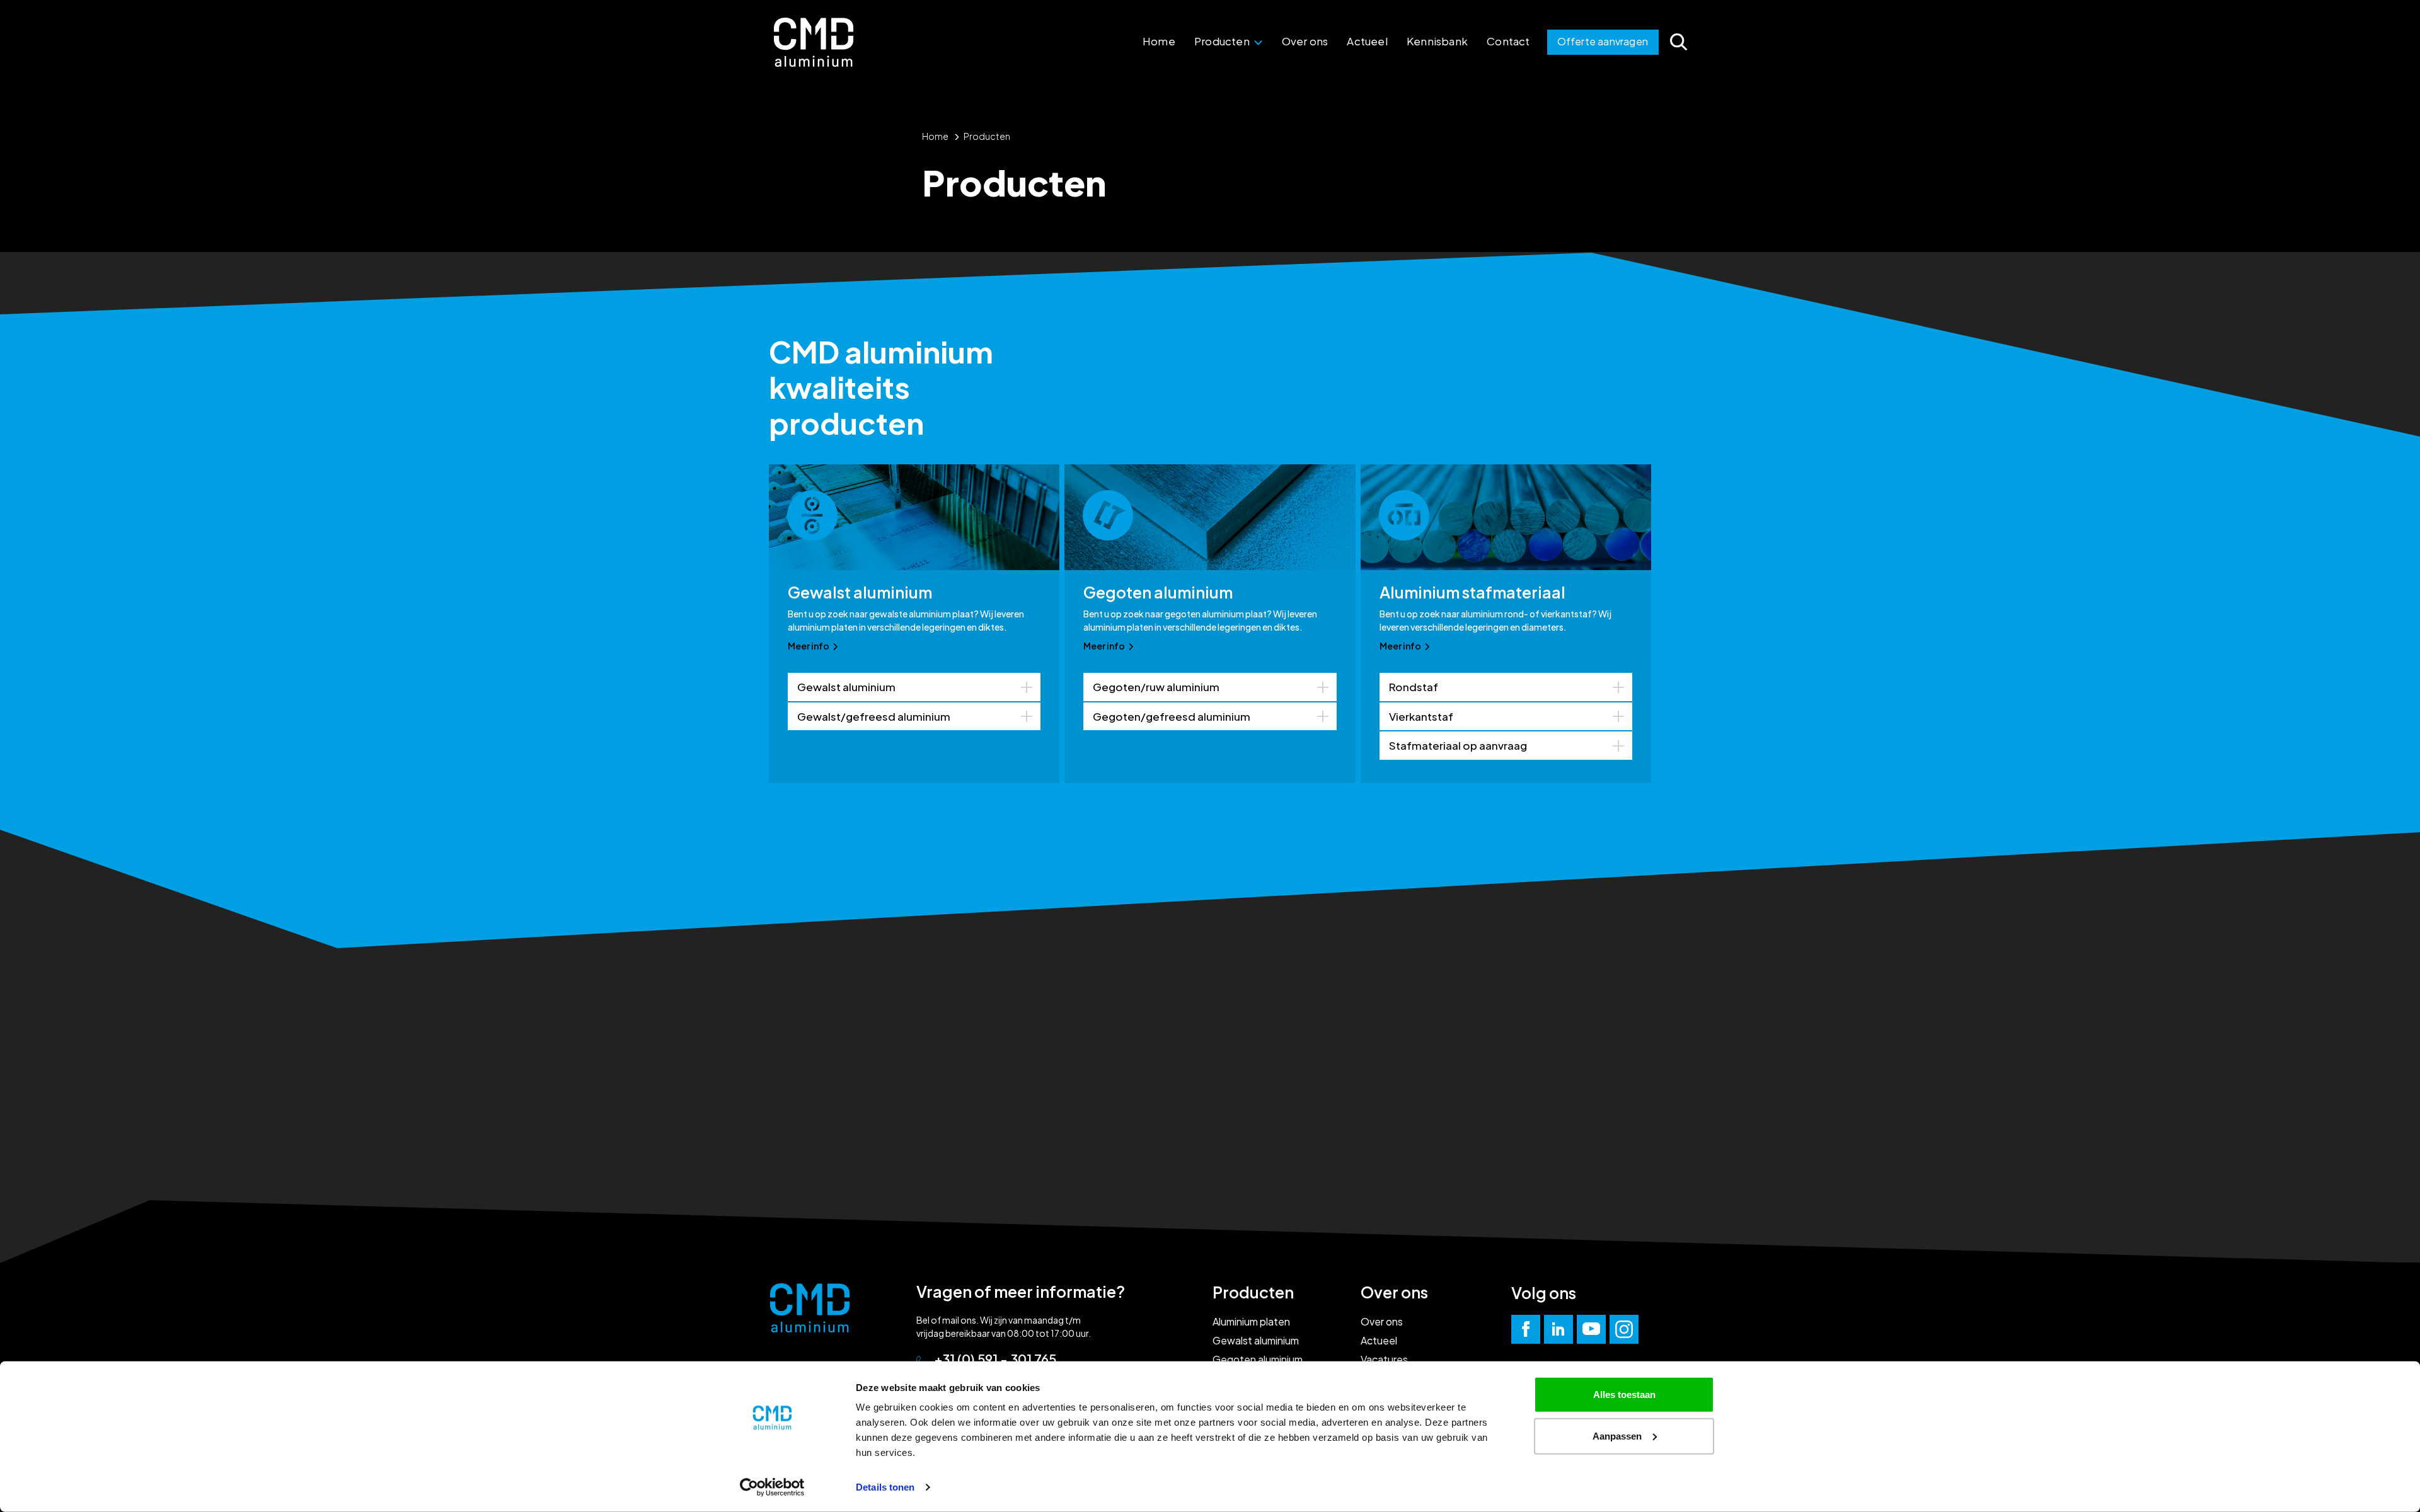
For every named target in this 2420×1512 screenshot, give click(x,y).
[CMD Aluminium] (814, 42)
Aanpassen (1617, 1435)
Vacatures (1384, 1359)
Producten (1223, 41)
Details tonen (885, 1487)
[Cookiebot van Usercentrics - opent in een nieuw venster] (772, 1487)
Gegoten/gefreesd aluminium (1172, 716)
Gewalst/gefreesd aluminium (874, 716)
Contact (1508, 41)
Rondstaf (1414, 687)
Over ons (1305, 41)
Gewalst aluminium (846, 687)
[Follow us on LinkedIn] (1559, 1329)
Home (1159, 41)
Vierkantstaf (1421, 716)
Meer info (809, 646)
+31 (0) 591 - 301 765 (995, 1359)
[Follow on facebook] (1526, 1329)
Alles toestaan (1624, 1395)
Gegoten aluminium (1258, 1359)
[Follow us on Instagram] (1624, 1329)
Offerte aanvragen (1603, 41)
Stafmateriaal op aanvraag (1458, 745)
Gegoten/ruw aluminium (1156, 687)
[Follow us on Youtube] (1591, 1329)
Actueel (1367, 41)
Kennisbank (1437, 41)
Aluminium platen (1251, 1321)
